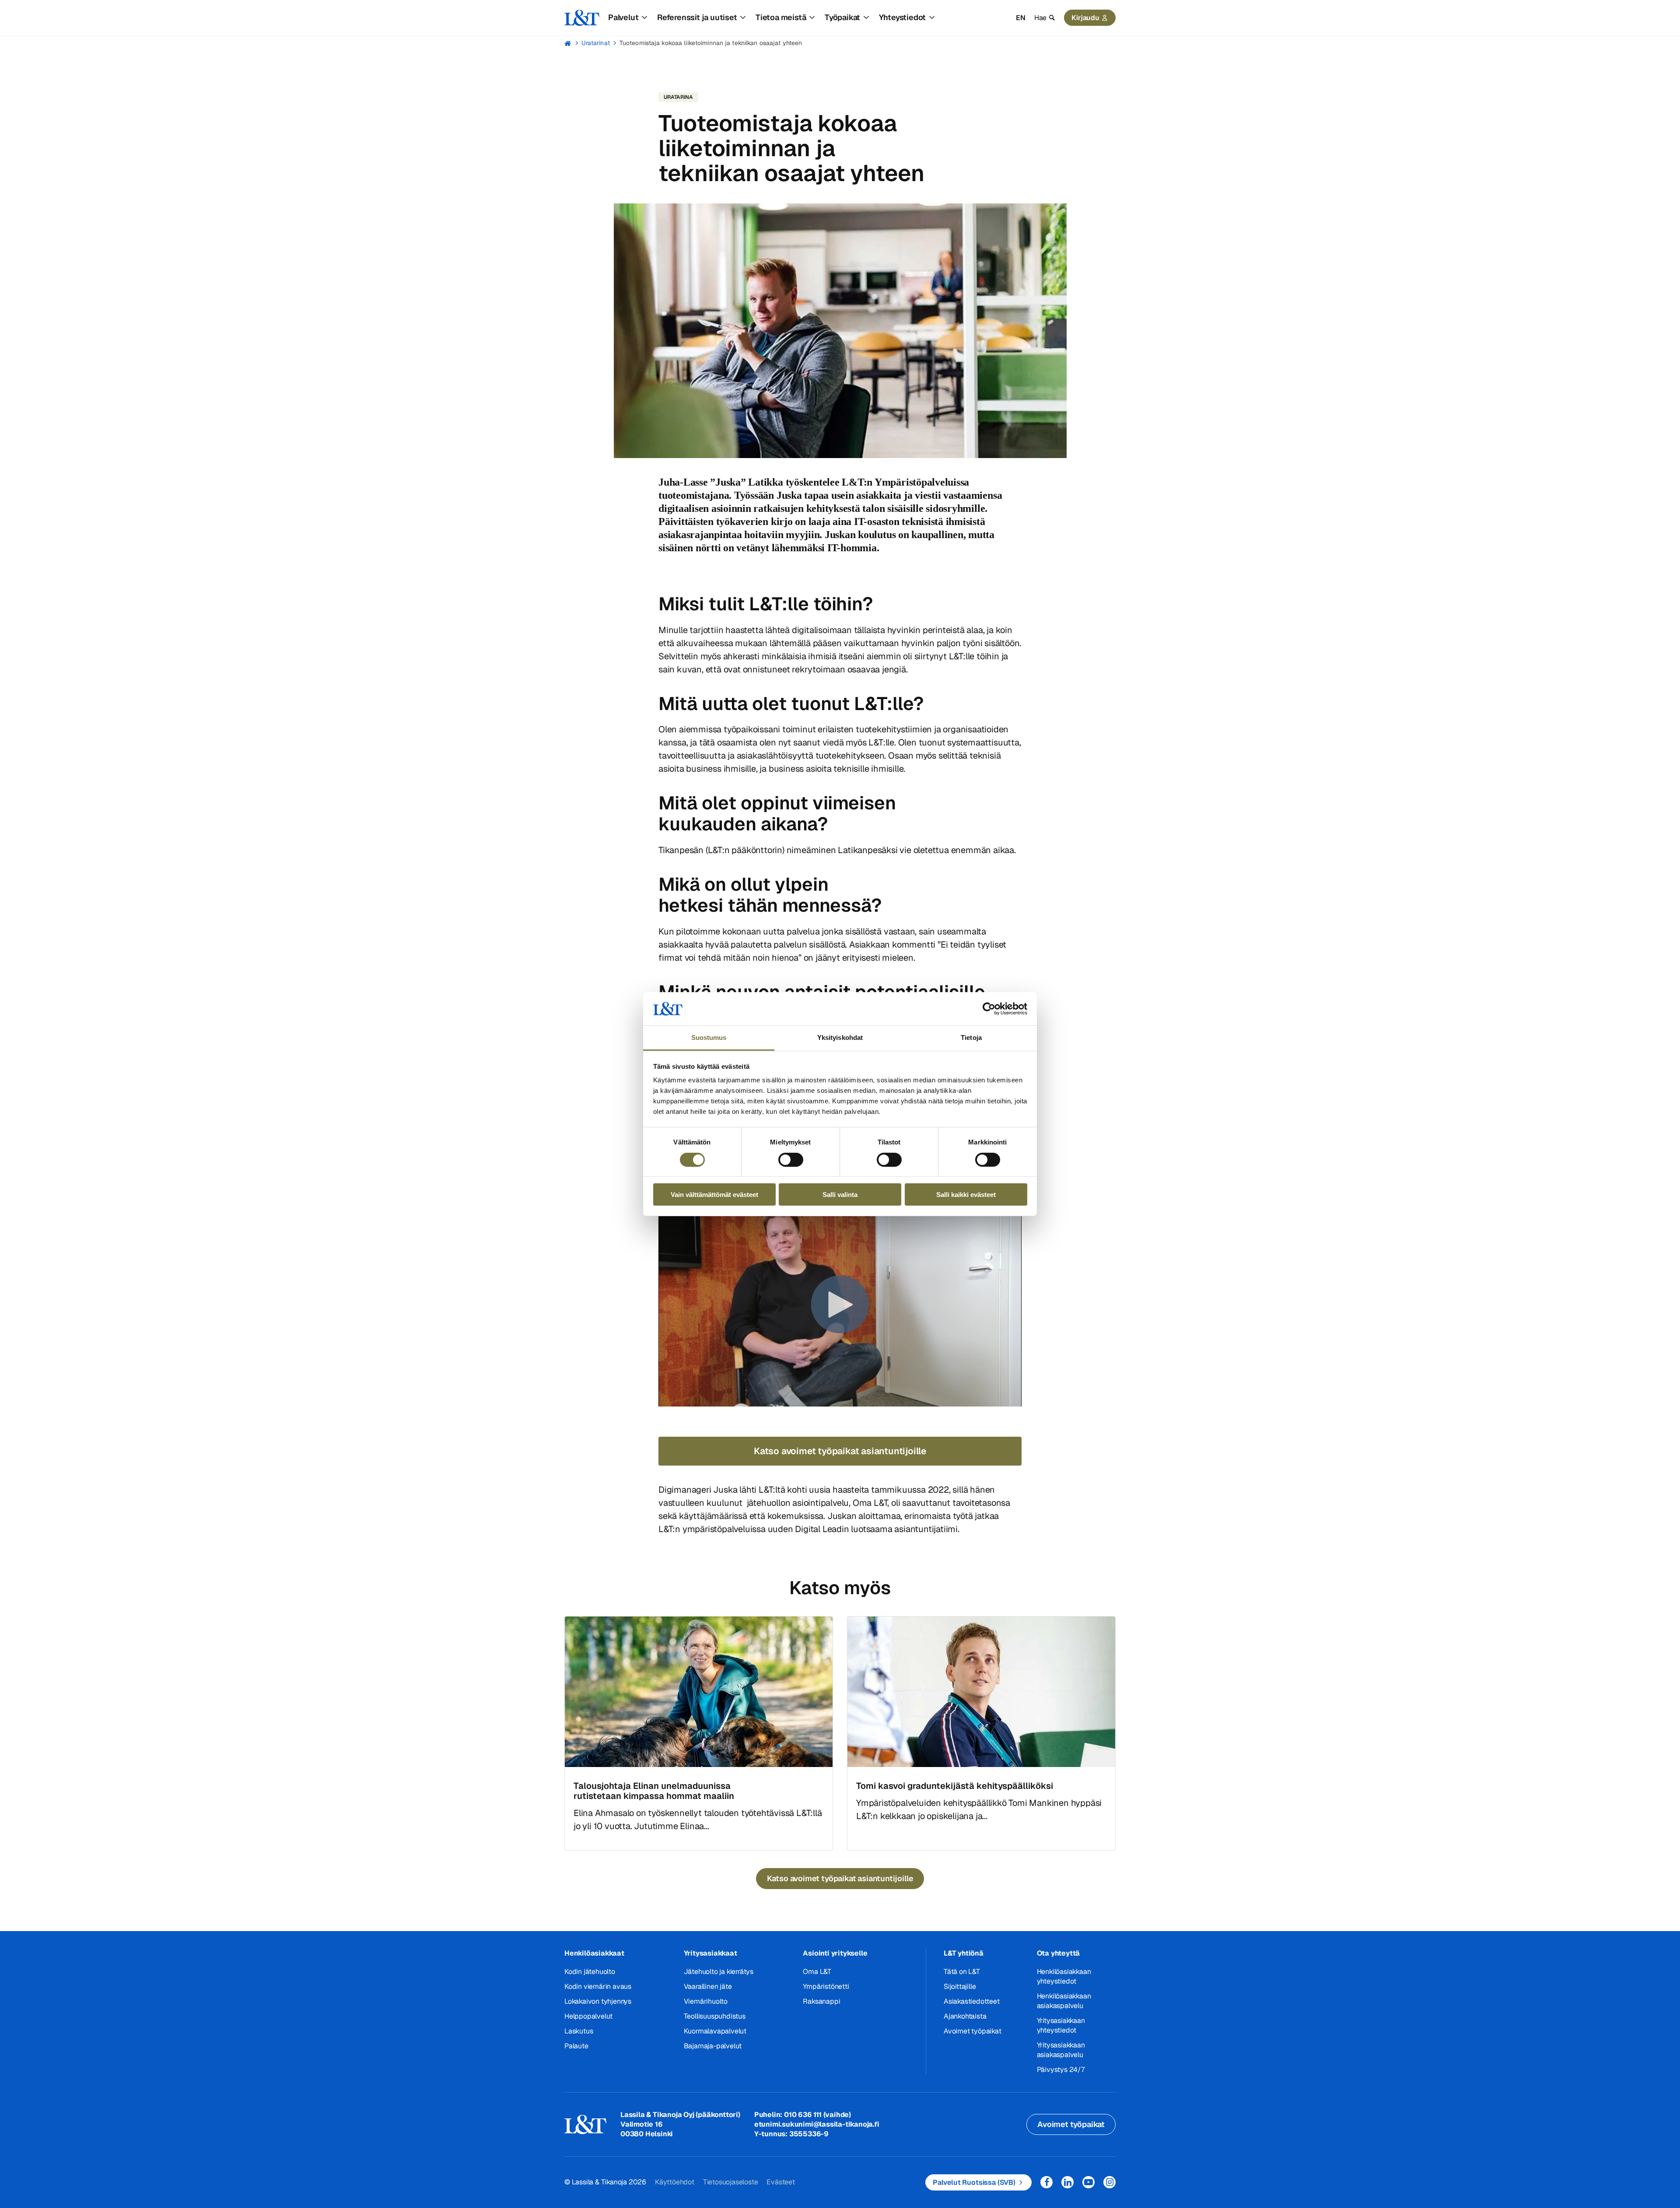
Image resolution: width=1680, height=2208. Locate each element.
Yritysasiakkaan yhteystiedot (1061, 2025)
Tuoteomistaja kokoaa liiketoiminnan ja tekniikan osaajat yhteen (711, 43)
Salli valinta (840, 1195)
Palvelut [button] (623, 17)
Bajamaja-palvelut (713, 2046)
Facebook (1046, 2182)
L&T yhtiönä (964, 1953)
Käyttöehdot (675, 2182)
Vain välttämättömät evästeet (714, 1195)
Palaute (576, 2046)
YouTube (1088, 2182)
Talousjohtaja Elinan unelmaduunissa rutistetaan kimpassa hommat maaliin (654, 1791)
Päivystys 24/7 (1061, 2070)
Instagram (1109, 2182)
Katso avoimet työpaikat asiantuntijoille (840, 1451)
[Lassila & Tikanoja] (582, 18)
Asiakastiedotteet (972, 2001)
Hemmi (568, 43)
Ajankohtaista (965, 2016)
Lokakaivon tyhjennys (598, 2001)
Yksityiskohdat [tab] (840, 1038)
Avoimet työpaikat (973, 2031)
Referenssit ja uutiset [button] (697, 17)
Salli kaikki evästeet (966, 1195)
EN (1021, 18)
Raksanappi (821, 2001)
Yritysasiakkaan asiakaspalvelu (1061, 2050)
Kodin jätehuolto (590, 1972)
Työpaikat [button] (842, 17)
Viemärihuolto (706, 2001)
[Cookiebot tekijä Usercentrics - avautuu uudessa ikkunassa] (989, 1009)
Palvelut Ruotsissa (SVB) (974, 2182)
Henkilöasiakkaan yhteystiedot (1064, 1976)
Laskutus (579, 2031)
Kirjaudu (1085, 18)
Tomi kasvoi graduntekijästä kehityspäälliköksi (955, 1786)
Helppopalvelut (588, 2016)
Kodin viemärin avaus (598, 1986)
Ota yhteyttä (1059, 1953)
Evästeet (780, 2182)
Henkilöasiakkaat (594, 1953)
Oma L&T (817, 1972)
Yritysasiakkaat (710, 1953)
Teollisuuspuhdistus (715, 2016)
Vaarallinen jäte (708, 1986)
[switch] (791, 1159)
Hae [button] (1040, 18)
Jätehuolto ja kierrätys (719, 1972)
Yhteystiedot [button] (903, 17)
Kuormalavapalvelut (715, 2031)
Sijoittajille (960, 1986)
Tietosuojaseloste (731, 2182)
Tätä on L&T (962, 1972)
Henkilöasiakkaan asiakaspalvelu (1064, 2001)
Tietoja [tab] (971, 1038)
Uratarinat (596, 43)
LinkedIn (1067, 2182)
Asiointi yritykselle (835, 1953)
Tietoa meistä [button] (781, 17)
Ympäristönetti (826, 1986)
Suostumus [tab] (709, 1038)
